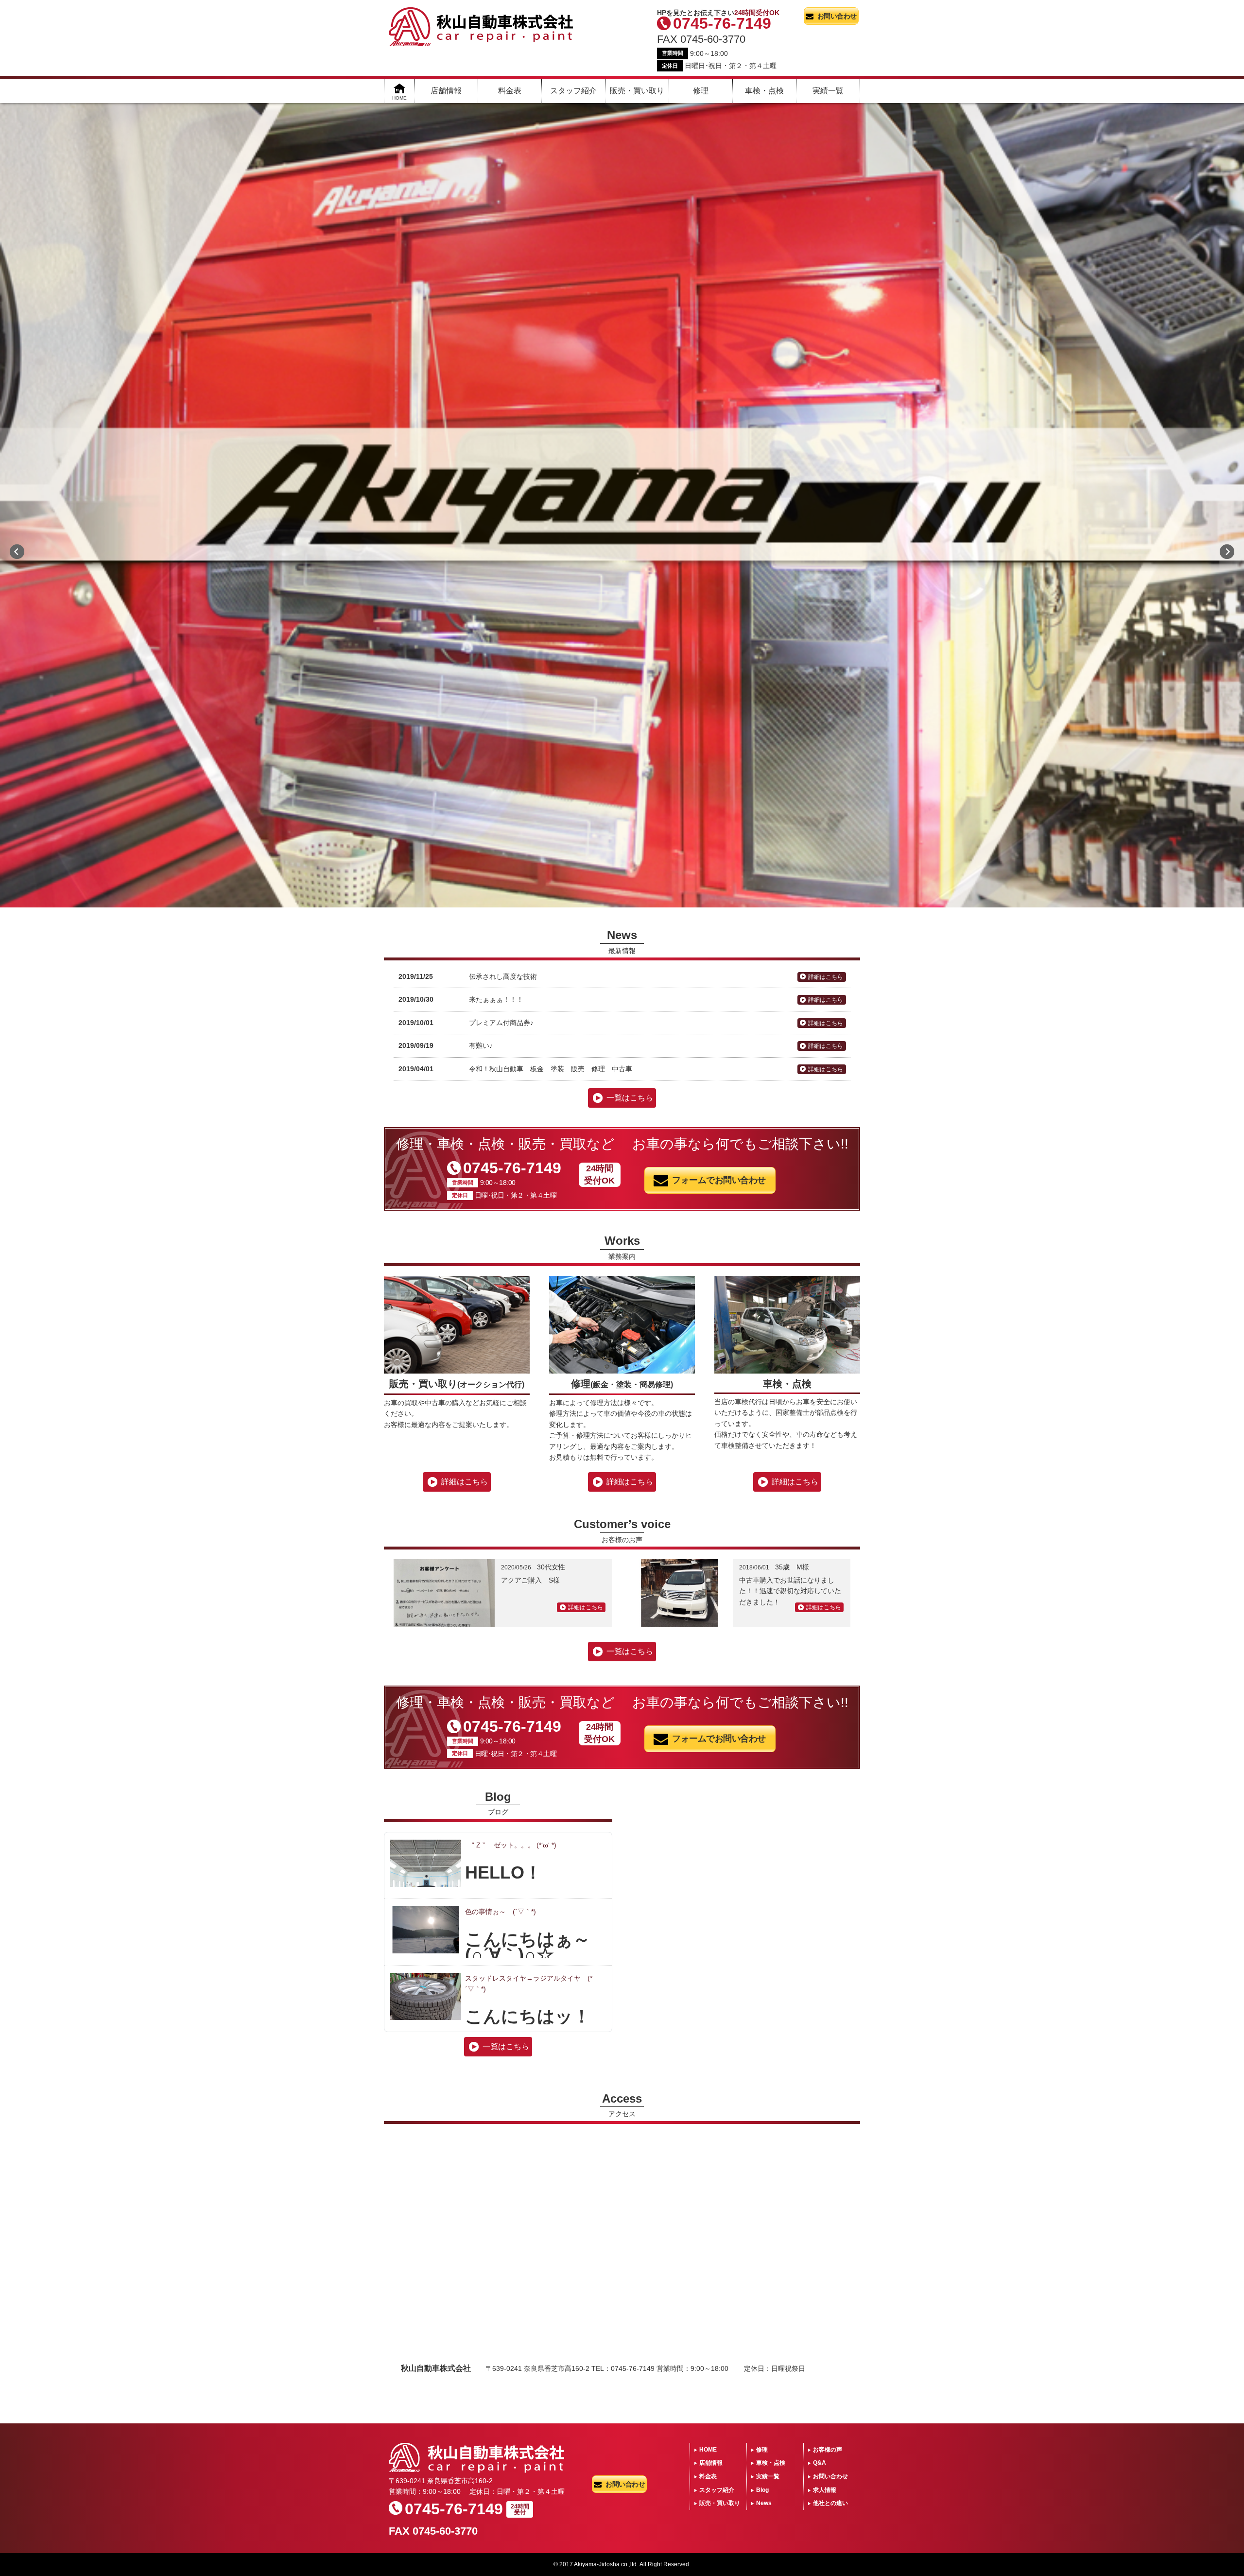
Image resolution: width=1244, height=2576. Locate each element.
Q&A (820, 2463)
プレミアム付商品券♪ (501, 1023)
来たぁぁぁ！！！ (496, 999)
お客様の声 (828, 2450)
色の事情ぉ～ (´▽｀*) (501, 1912)
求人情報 (825, 2490)
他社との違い (830, 2503)
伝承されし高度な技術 (503, 976)
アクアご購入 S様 (530, 1580)
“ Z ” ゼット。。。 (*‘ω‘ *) (511, 1845)
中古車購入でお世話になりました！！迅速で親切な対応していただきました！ (790, 1591)
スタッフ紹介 (573, 91)
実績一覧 (828, 91)
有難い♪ (481, 1045)
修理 (701, 91)
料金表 (510, 91)
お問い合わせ (837, 16)
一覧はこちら (630, 1098)
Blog (762, 2490)
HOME (708, 2450)
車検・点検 (764, 91)
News (764, 2503)
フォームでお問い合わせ (719, 1180)
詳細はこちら (826, 977)
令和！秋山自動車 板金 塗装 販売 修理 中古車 (551, 1069)
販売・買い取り (637, 91)
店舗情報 (446, 91)
